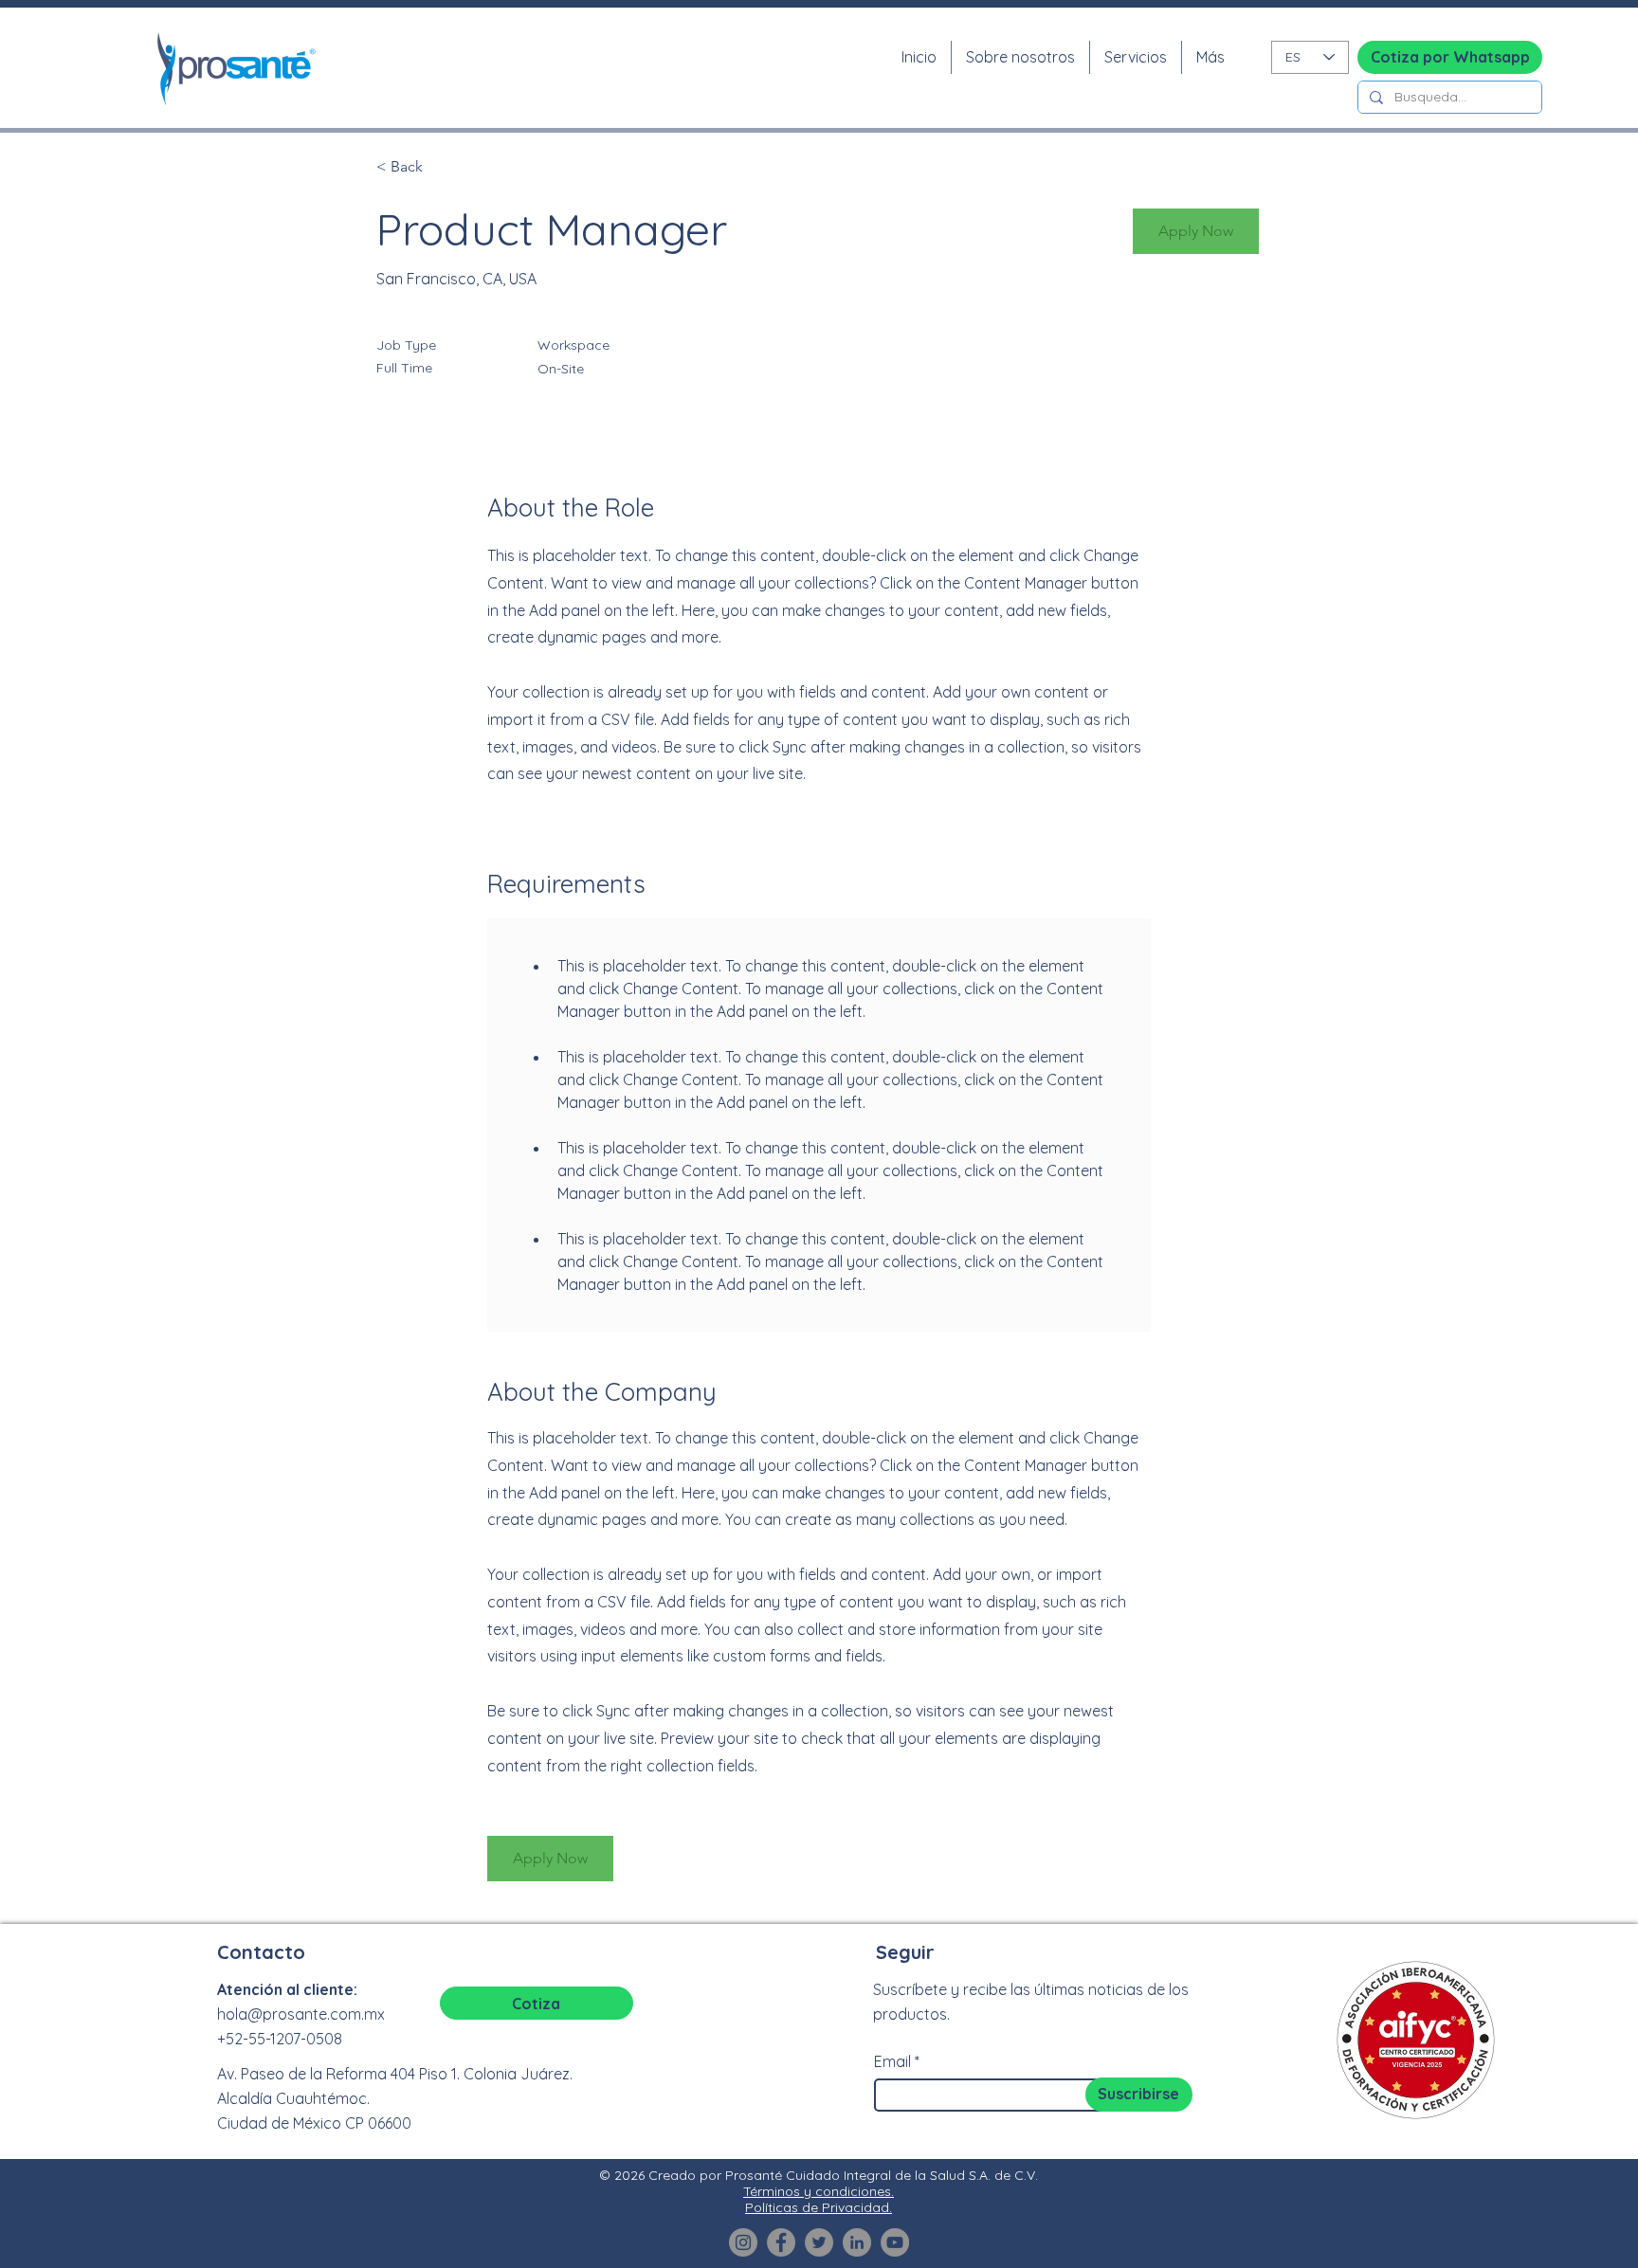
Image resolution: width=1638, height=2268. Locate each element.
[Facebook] (781, 2242)
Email (892, 2061)
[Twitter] (819, 2242)
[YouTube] (895, 2242)
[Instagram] (743, 2242)
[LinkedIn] (857, 2242)
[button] (1196, 231)
